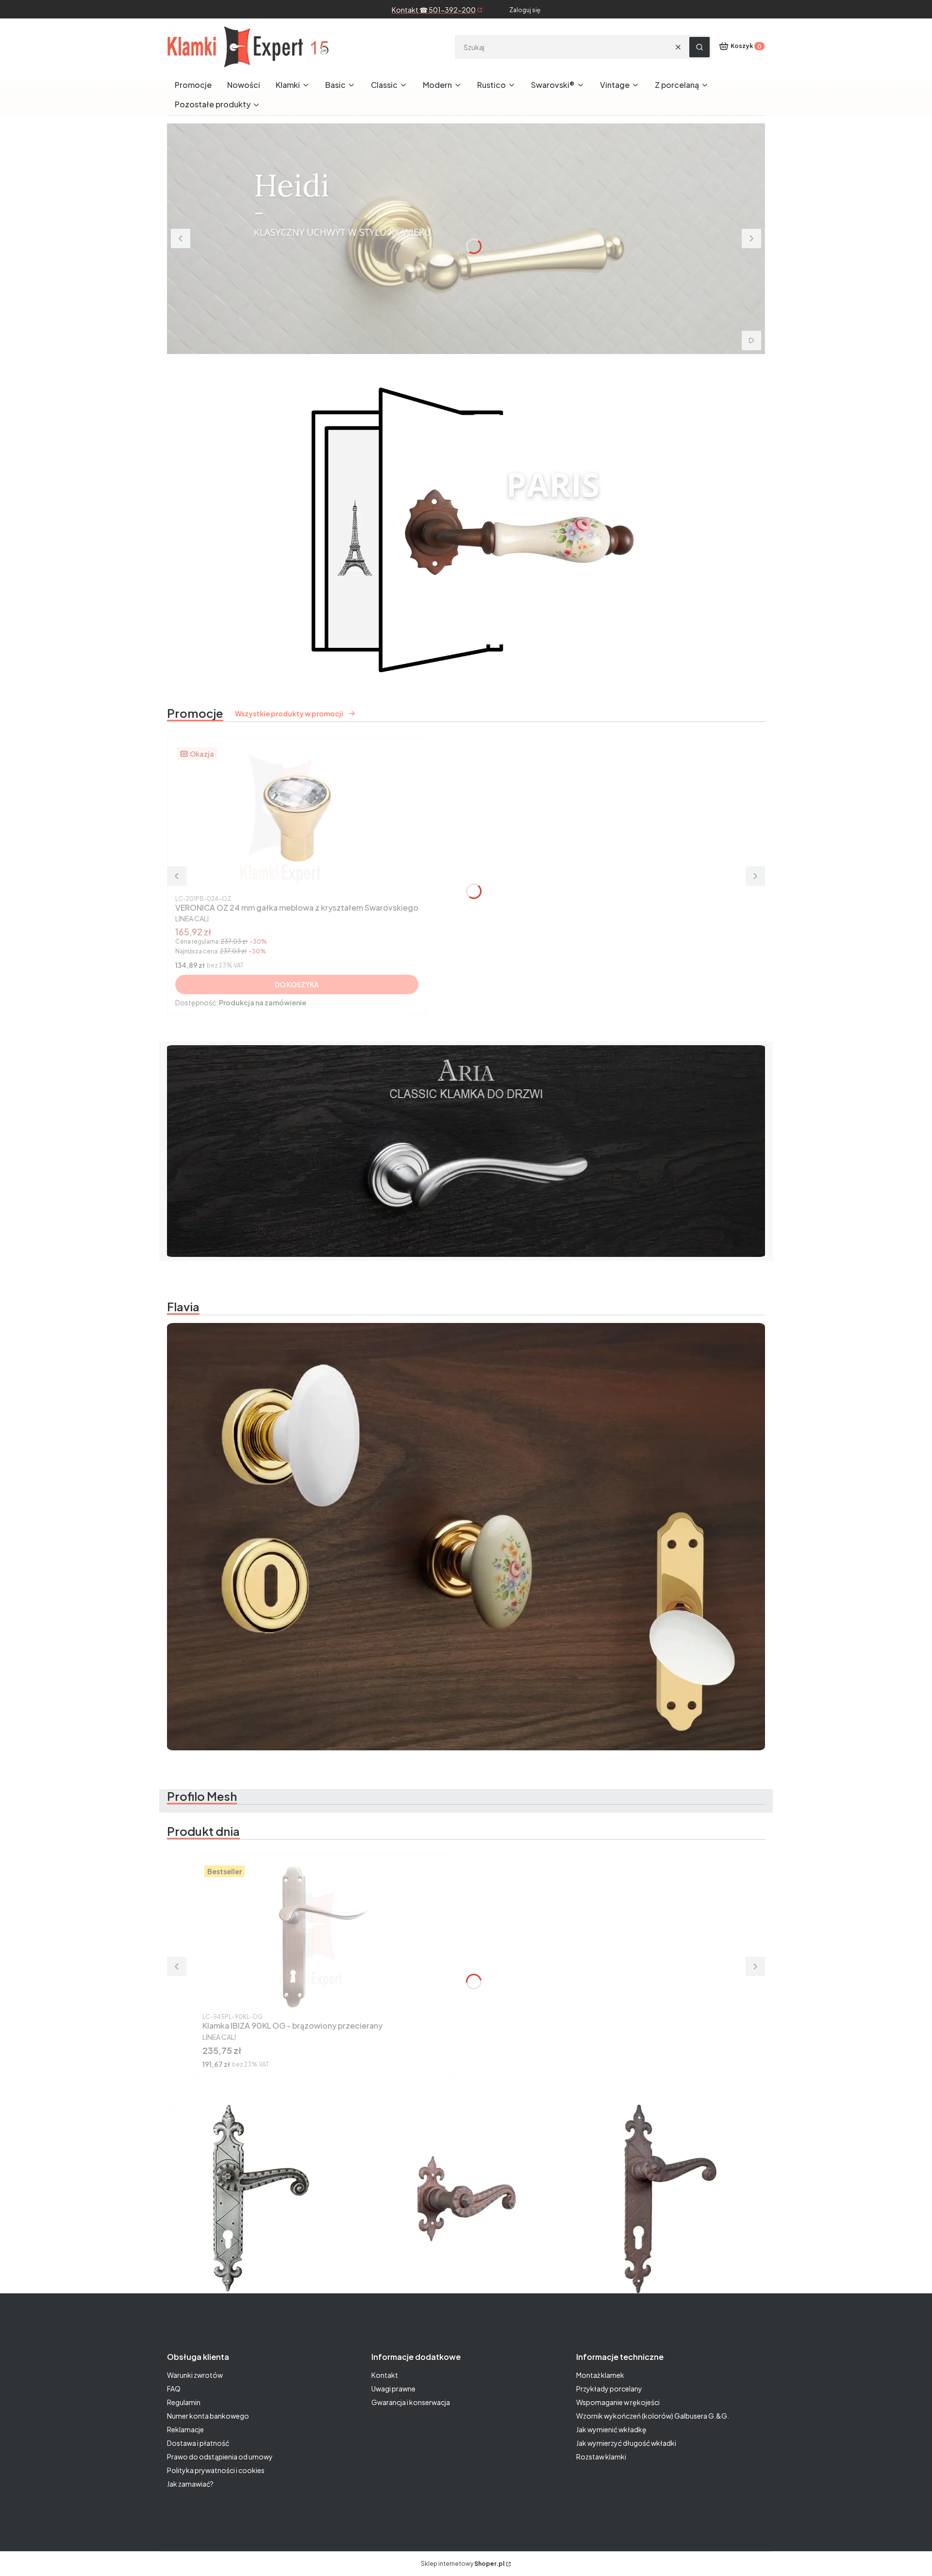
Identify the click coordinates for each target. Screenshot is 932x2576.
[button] (699, 47)
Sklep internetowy (463, 2564)
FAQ (174, 2389)
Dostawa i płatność (198, 2443)
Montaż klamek (600, 2375)
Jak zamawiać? (190, 2484)
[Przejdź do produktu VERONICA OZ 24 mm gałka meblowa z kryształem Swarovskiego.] (297, 818)
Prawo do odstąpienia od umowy (220, 2457)
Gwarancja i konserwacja (411, 2402)
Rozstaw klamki (601, 2457)
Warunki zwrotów (195, 2375)
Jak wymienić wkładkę (611, 2429)
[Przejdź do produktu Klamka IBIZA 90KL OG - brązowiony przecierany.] (324, 1936)
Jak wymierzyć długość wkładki (626, 2443)
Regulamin (184, 2402)
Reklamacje (185, 2429)
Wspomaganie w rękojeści (618, 2402)
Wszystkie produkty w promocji (289, 713)
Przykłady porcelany (609, 2389)
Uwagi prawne (393, 2389)
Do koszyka (297, 984)
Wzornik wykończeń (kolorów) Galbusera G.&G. (653, 2416)
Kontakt (385, 2375)
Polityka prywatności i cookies (216, 2470)
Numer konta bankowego (208, 2416)
